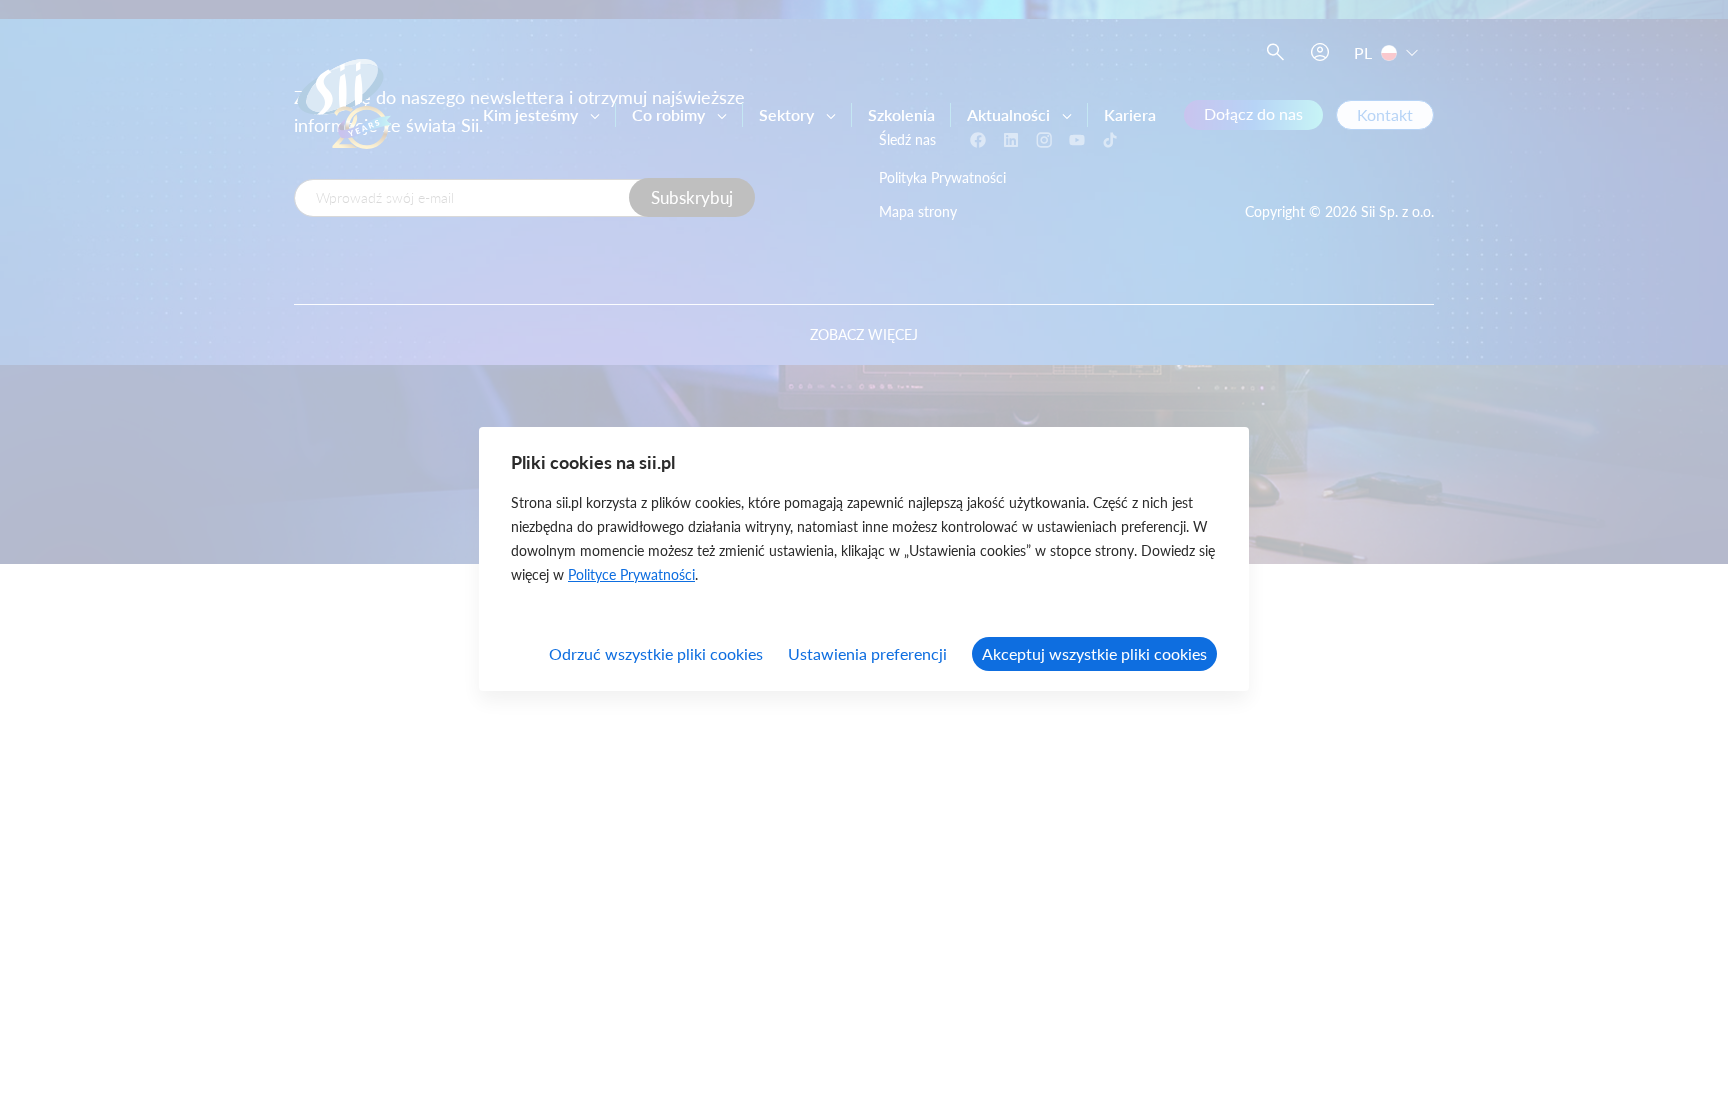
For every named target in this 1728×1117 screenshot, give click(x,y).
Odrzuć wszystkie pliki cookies (656, 653)
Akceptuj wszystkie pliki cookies (1094, 653)
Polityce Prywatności (631, 574)
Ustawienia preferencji (867, 653)
